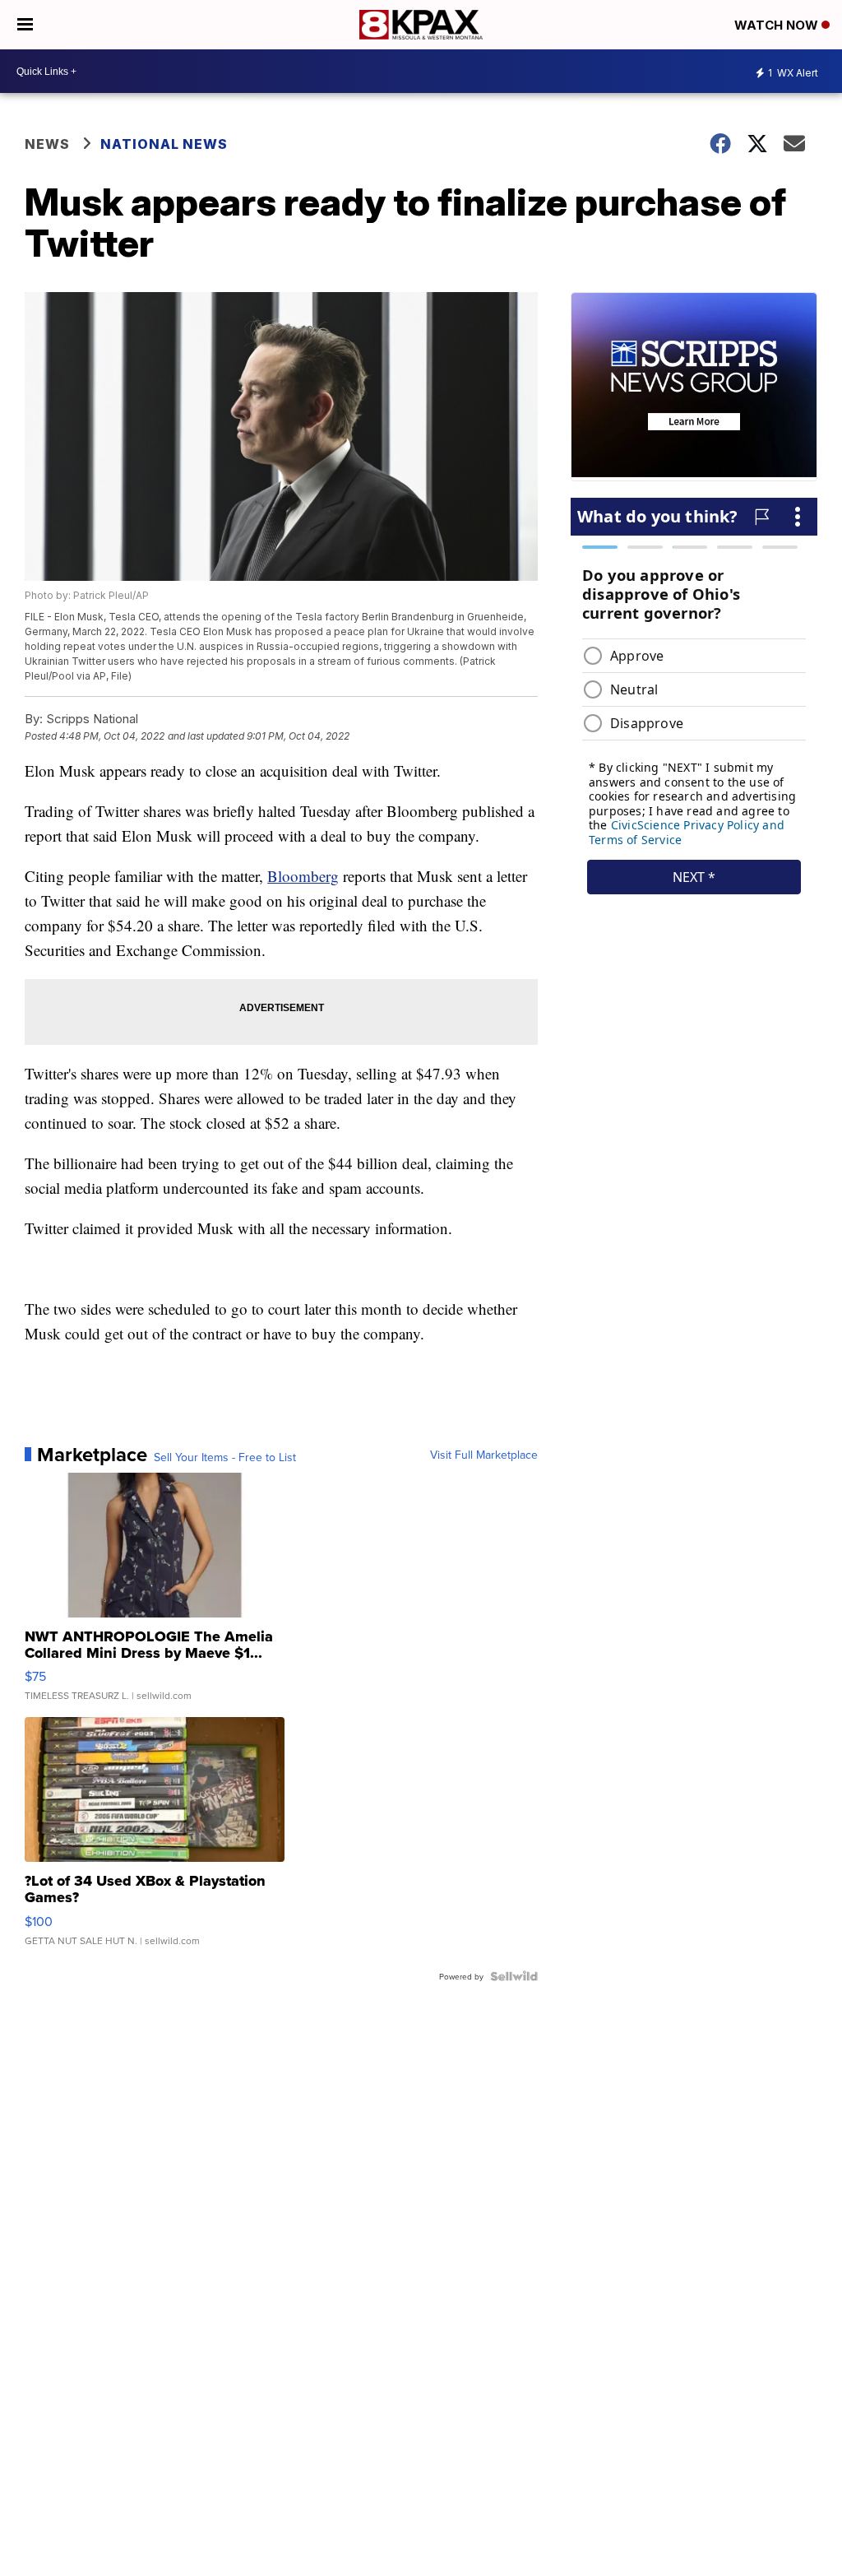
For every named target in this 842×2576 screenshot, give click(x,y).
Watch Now (778, 25)
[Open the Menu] (25, 25)
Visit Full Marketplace (484, 1455)
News (47, 144)
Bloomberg (303, 876)
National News (164, 144)
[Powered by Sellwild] (514, 1976)
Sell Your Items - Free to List (225, 1457)
